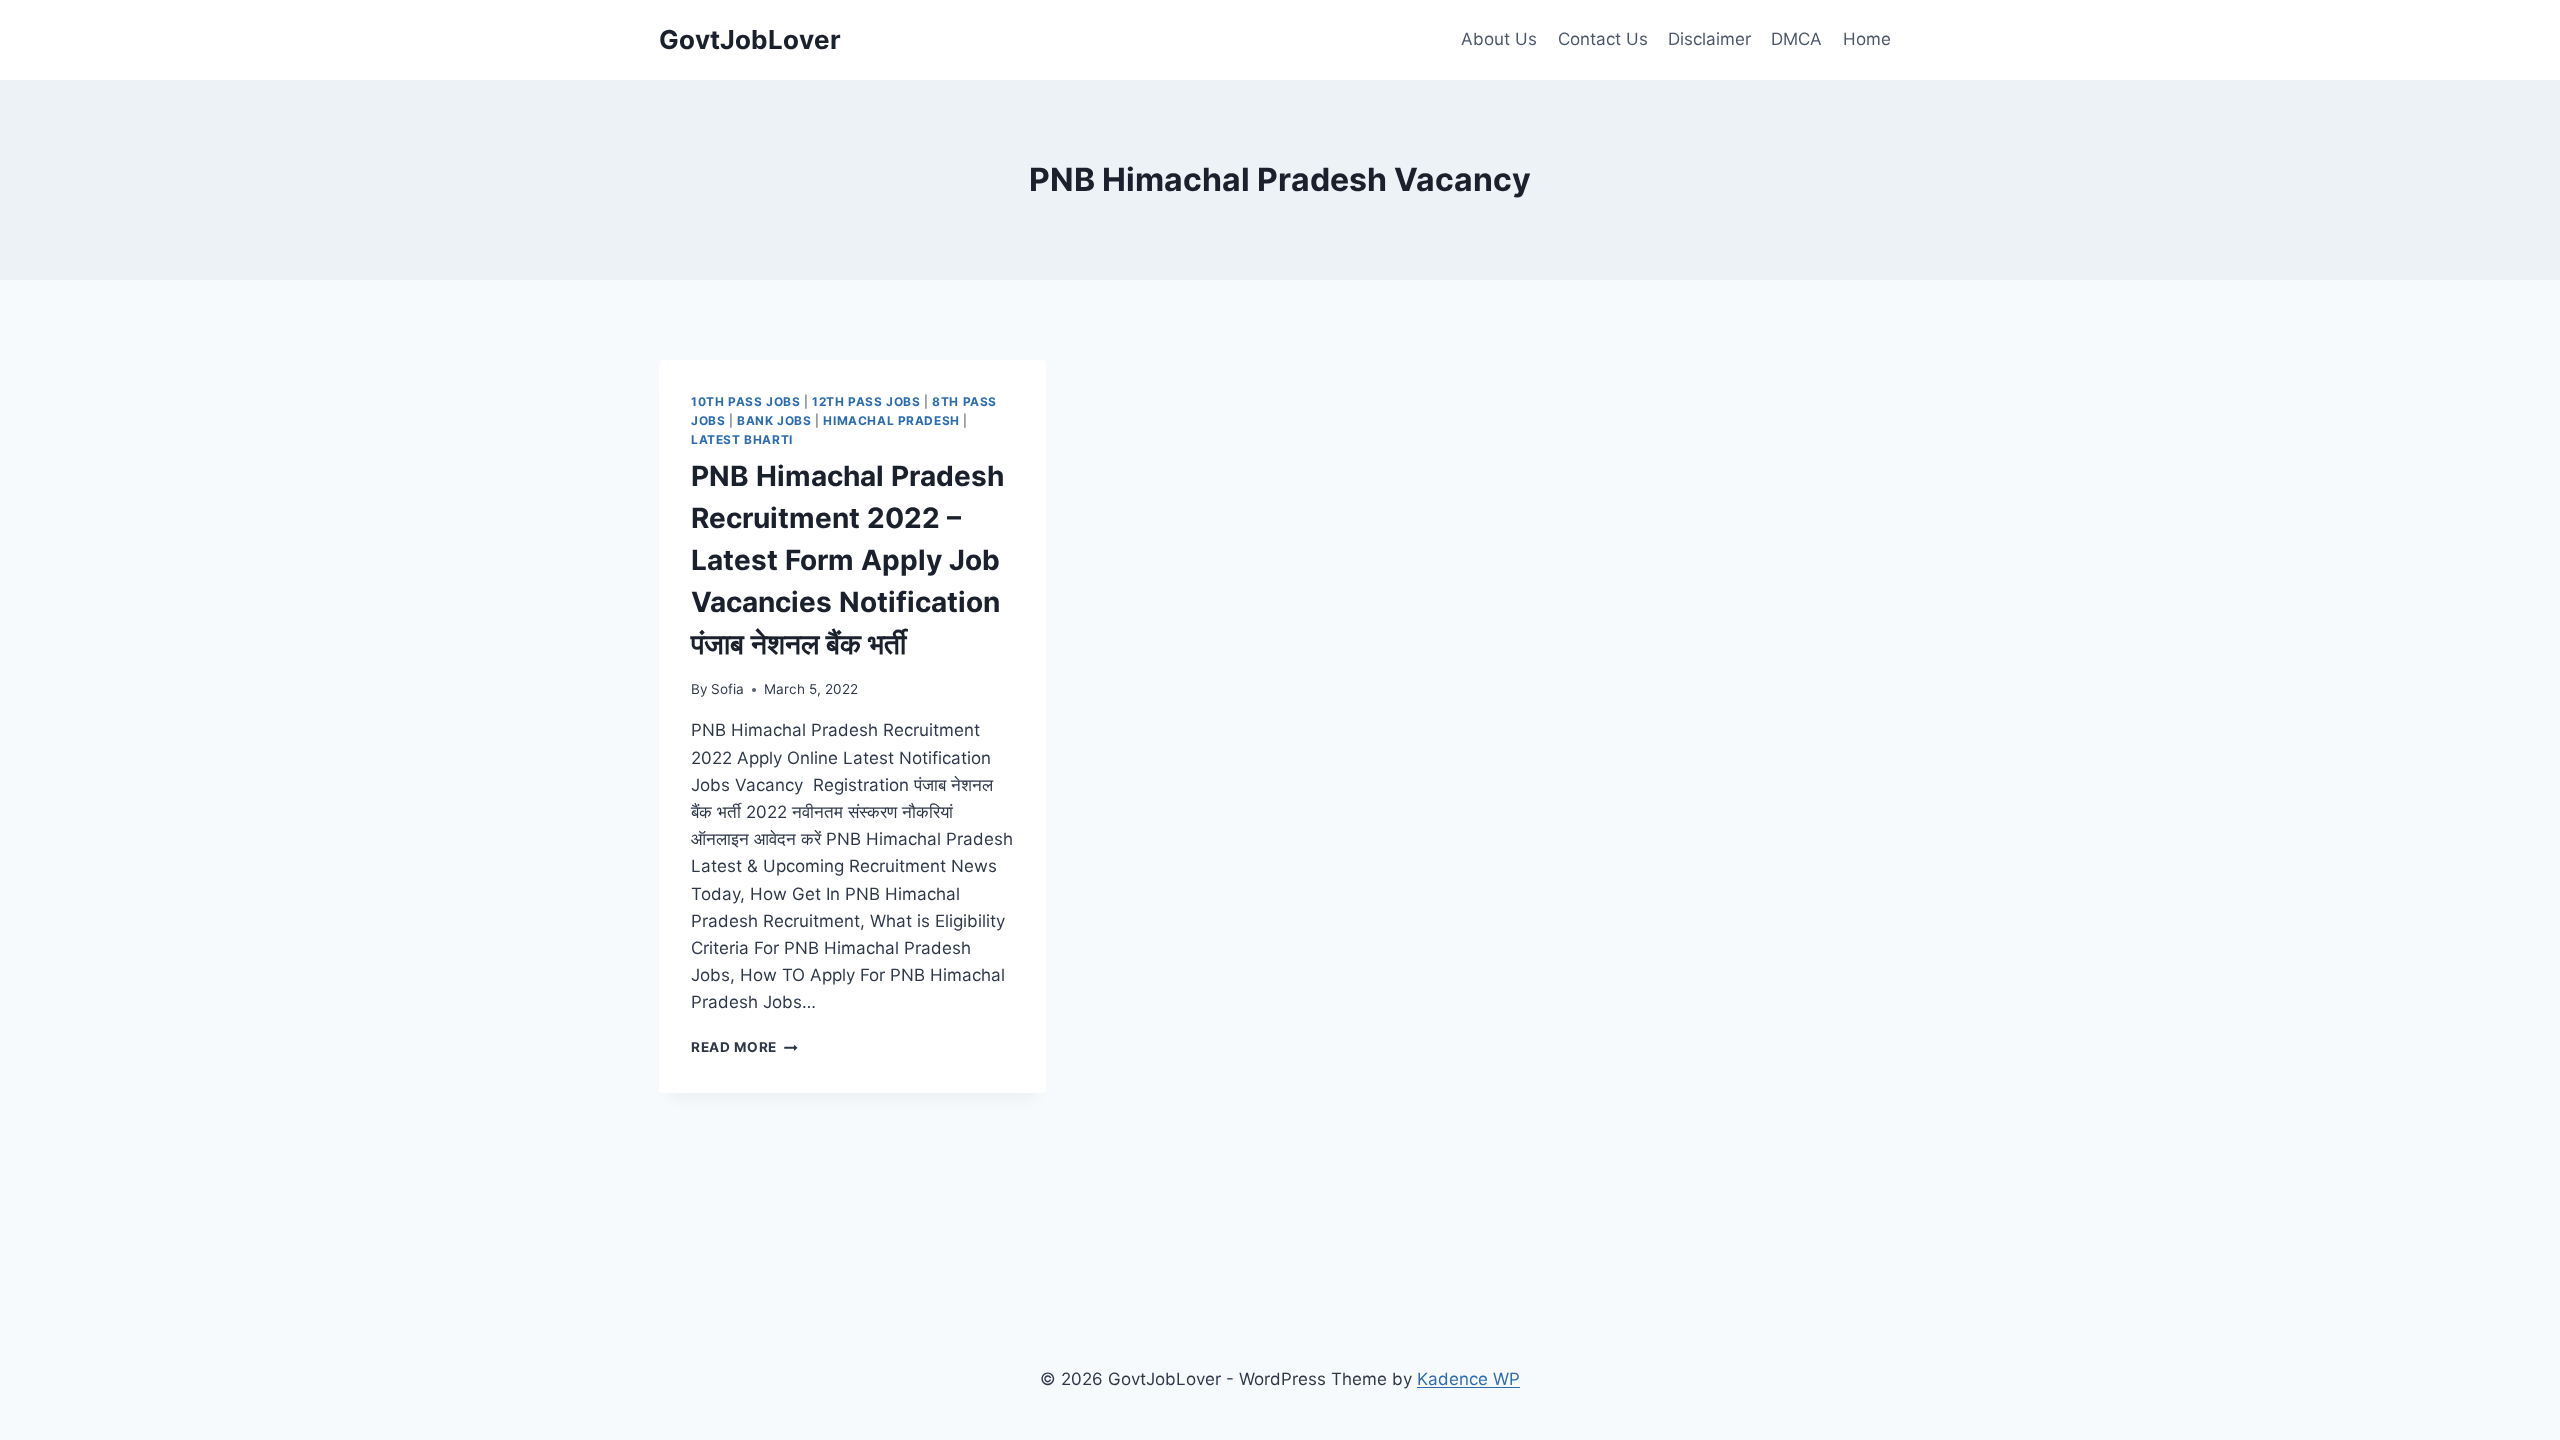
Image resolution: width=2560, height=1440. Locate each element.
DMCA (1796, 39)
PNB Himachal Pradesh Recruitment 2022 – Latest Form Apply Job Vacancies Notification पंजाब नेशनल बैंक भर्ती (847, 560)
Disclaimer (1709, 39)
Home (1867, 39)
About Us (1499, 39)
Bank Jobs (774, 420)
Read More (744, 1047)
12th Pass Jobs (866, 401)
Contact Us (1603, 39)
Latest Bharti (742, 439)
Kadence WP (1468, 1379)
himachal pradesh (891, 420)
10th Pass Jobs (745, 401)
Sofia (727, 689)
